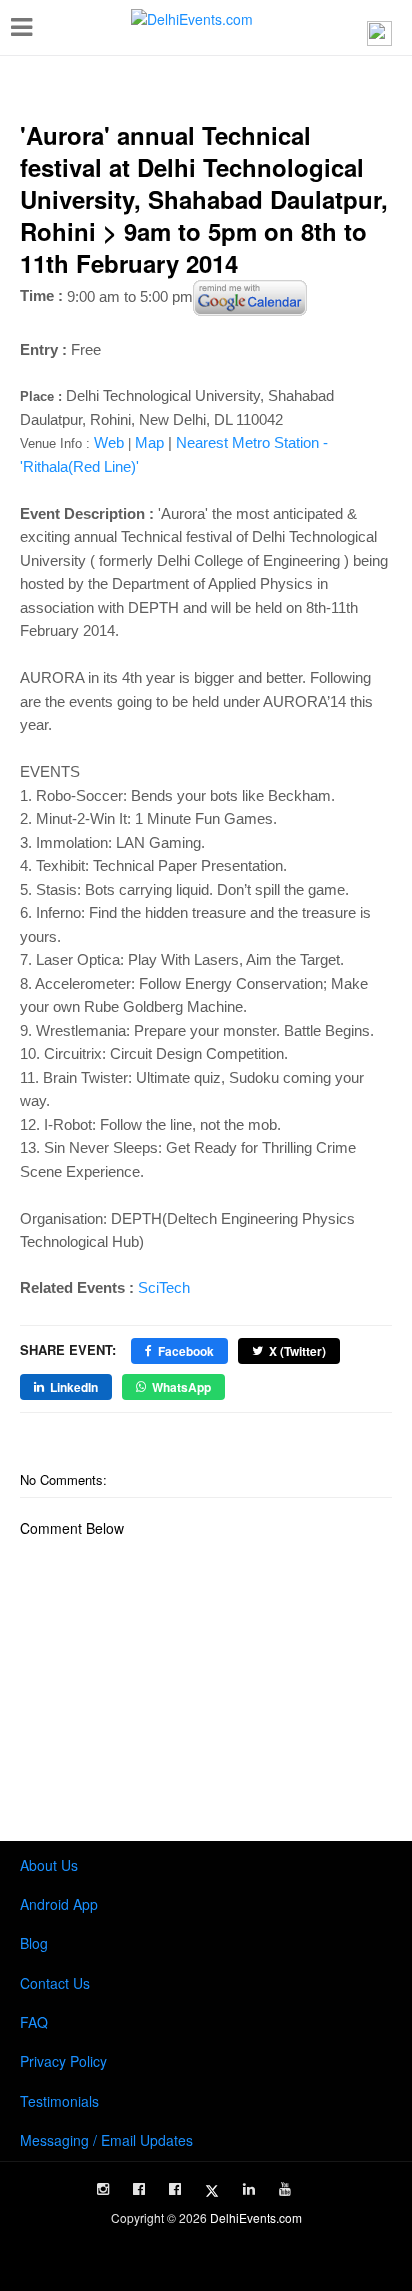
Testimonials (59, 2101)
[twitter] (212, 2191)
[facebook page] (139, 2189)
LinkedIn (74, 1387)
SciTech (164, 1287)
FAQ (34, 2022)
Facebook (186, 1351)
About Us (49, 1865)
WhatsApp (181, 1387)
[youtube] (285, 2189)
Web (109, 442)
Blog (34, 1943)
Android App (59, 1904)
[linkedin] (249, 2189)
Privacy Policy (63, 2061)
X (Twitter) (297, 1351)
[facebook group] (175, 2189)
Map (149, 442)
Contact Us (55, 1983)
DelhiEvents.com (256, 2217)
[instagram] (103, 2189)
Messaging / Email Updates (106, 2140)
